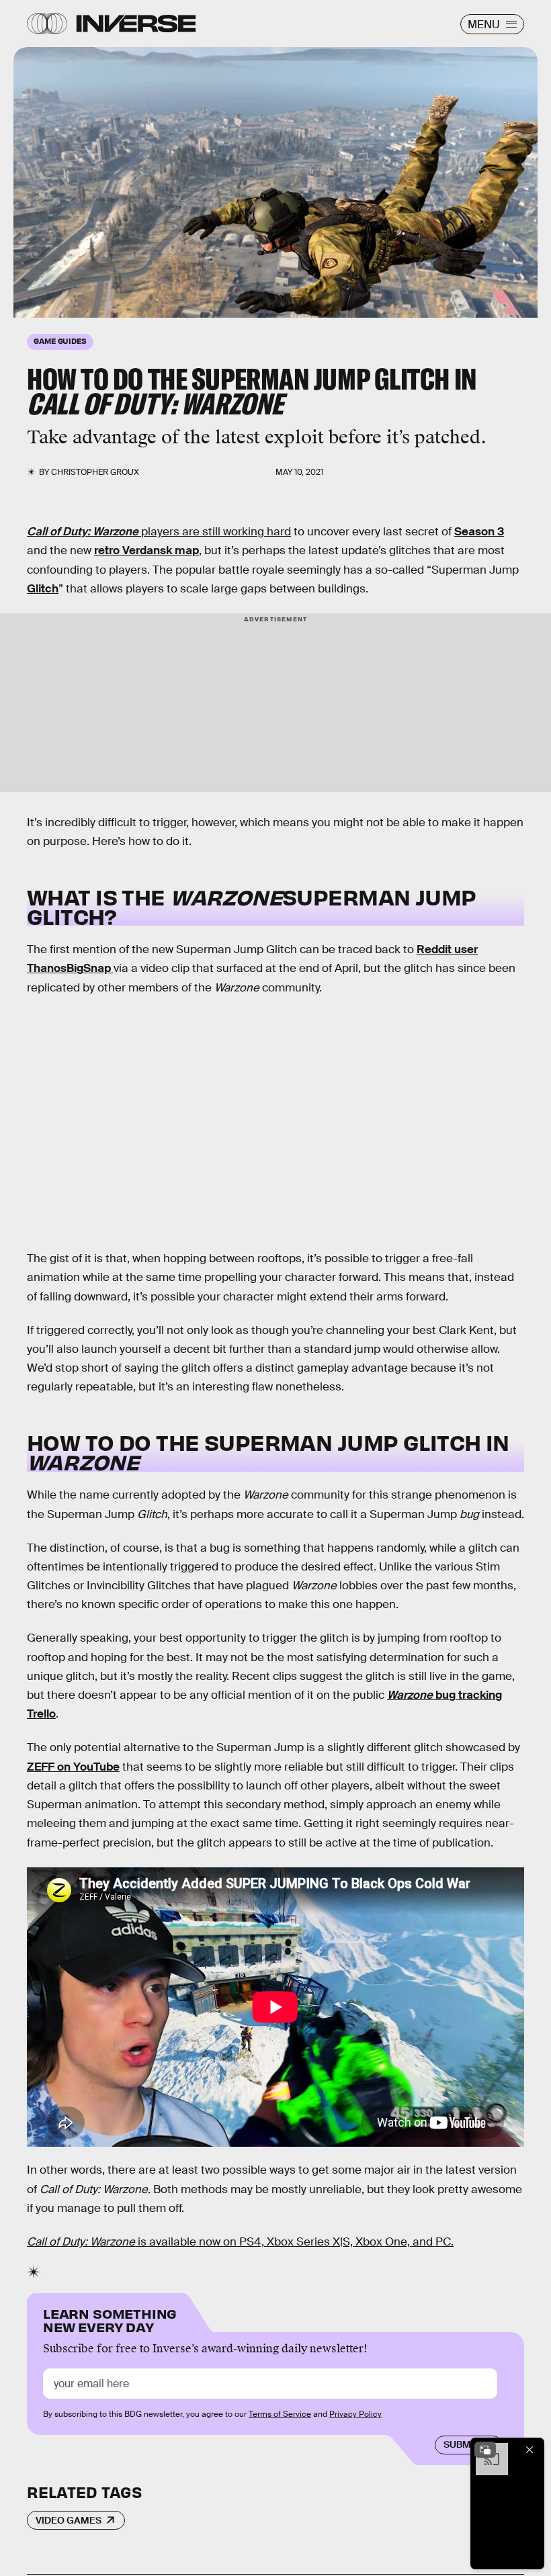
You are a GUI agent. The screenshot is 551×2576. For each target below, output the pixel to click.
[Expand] (485, 2450)
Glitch (43, 589)
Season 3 (479, 532)
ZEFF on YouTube (73, 1767)
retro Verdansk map (146, 550)
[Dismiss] (529, 2450)
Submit (461, 2444)
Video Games (69, 2520)
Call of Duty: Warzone (83, 532)
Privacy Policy (355, 2414)
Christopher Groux (95, 472)
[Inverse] (136, 24)
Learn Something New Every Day (110, 2319)
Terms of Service (280, 2414)
